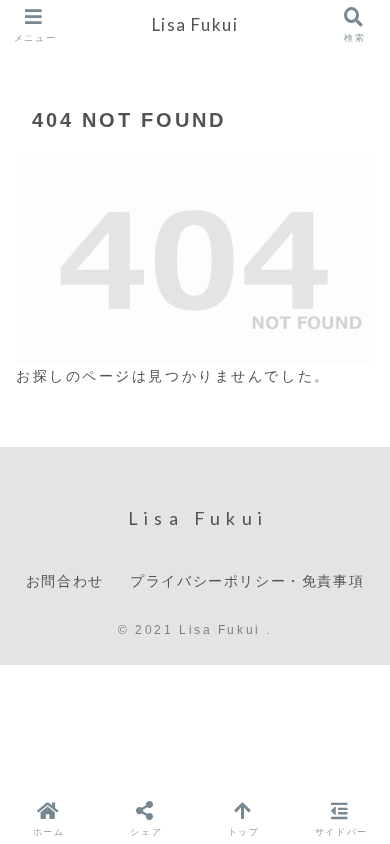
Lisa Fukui (195, 24)
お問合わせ (65, 580)
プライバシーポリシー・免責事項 (247, 580)
